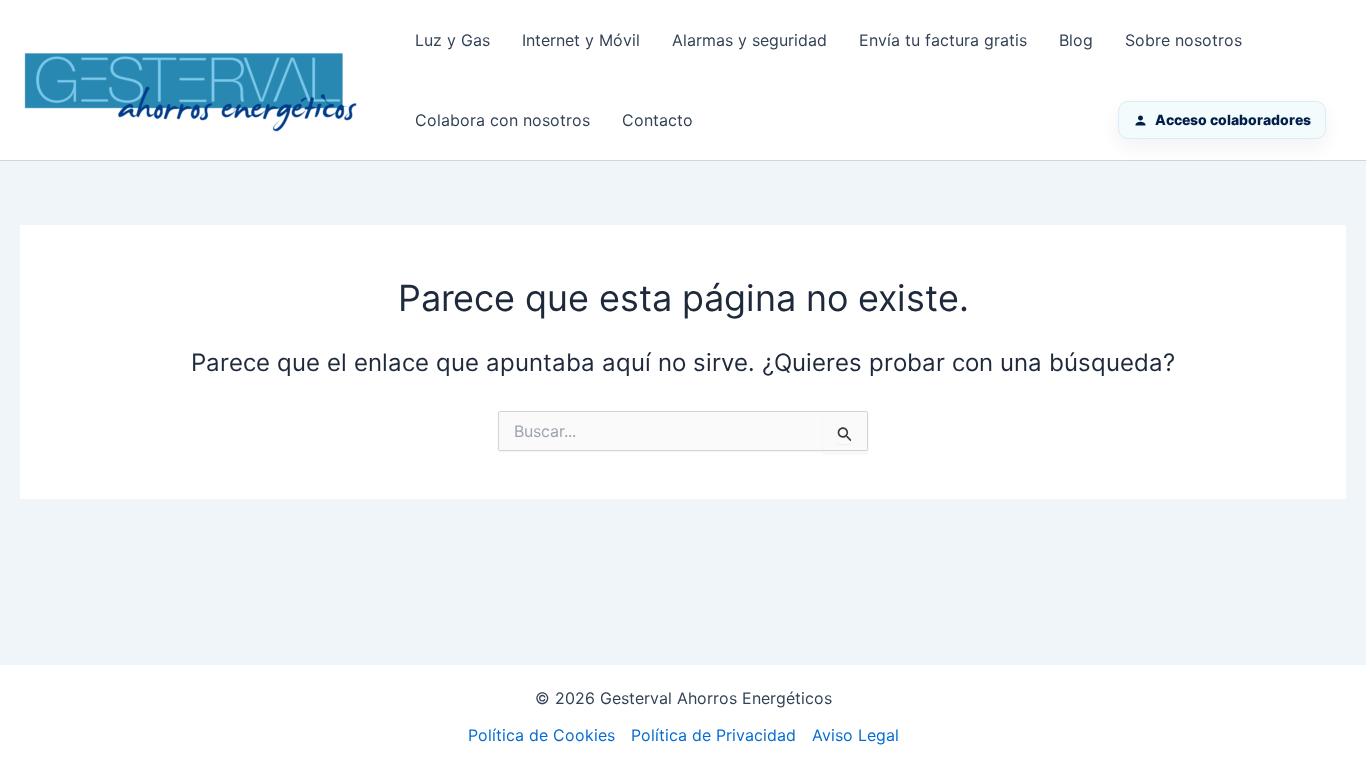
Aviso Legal (855, 735)
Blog (1076, 40)
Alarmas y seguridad (749, 40)
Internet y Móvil (581, 40)
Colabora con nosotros (502, 120)
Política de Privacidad (713, 735)
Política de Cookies (541, 735)
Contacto (657, 120)
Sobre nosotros (1183, 40)
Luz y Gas (452, 40)
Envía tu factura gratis (943, 40)
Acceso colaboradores (1233, 119)
